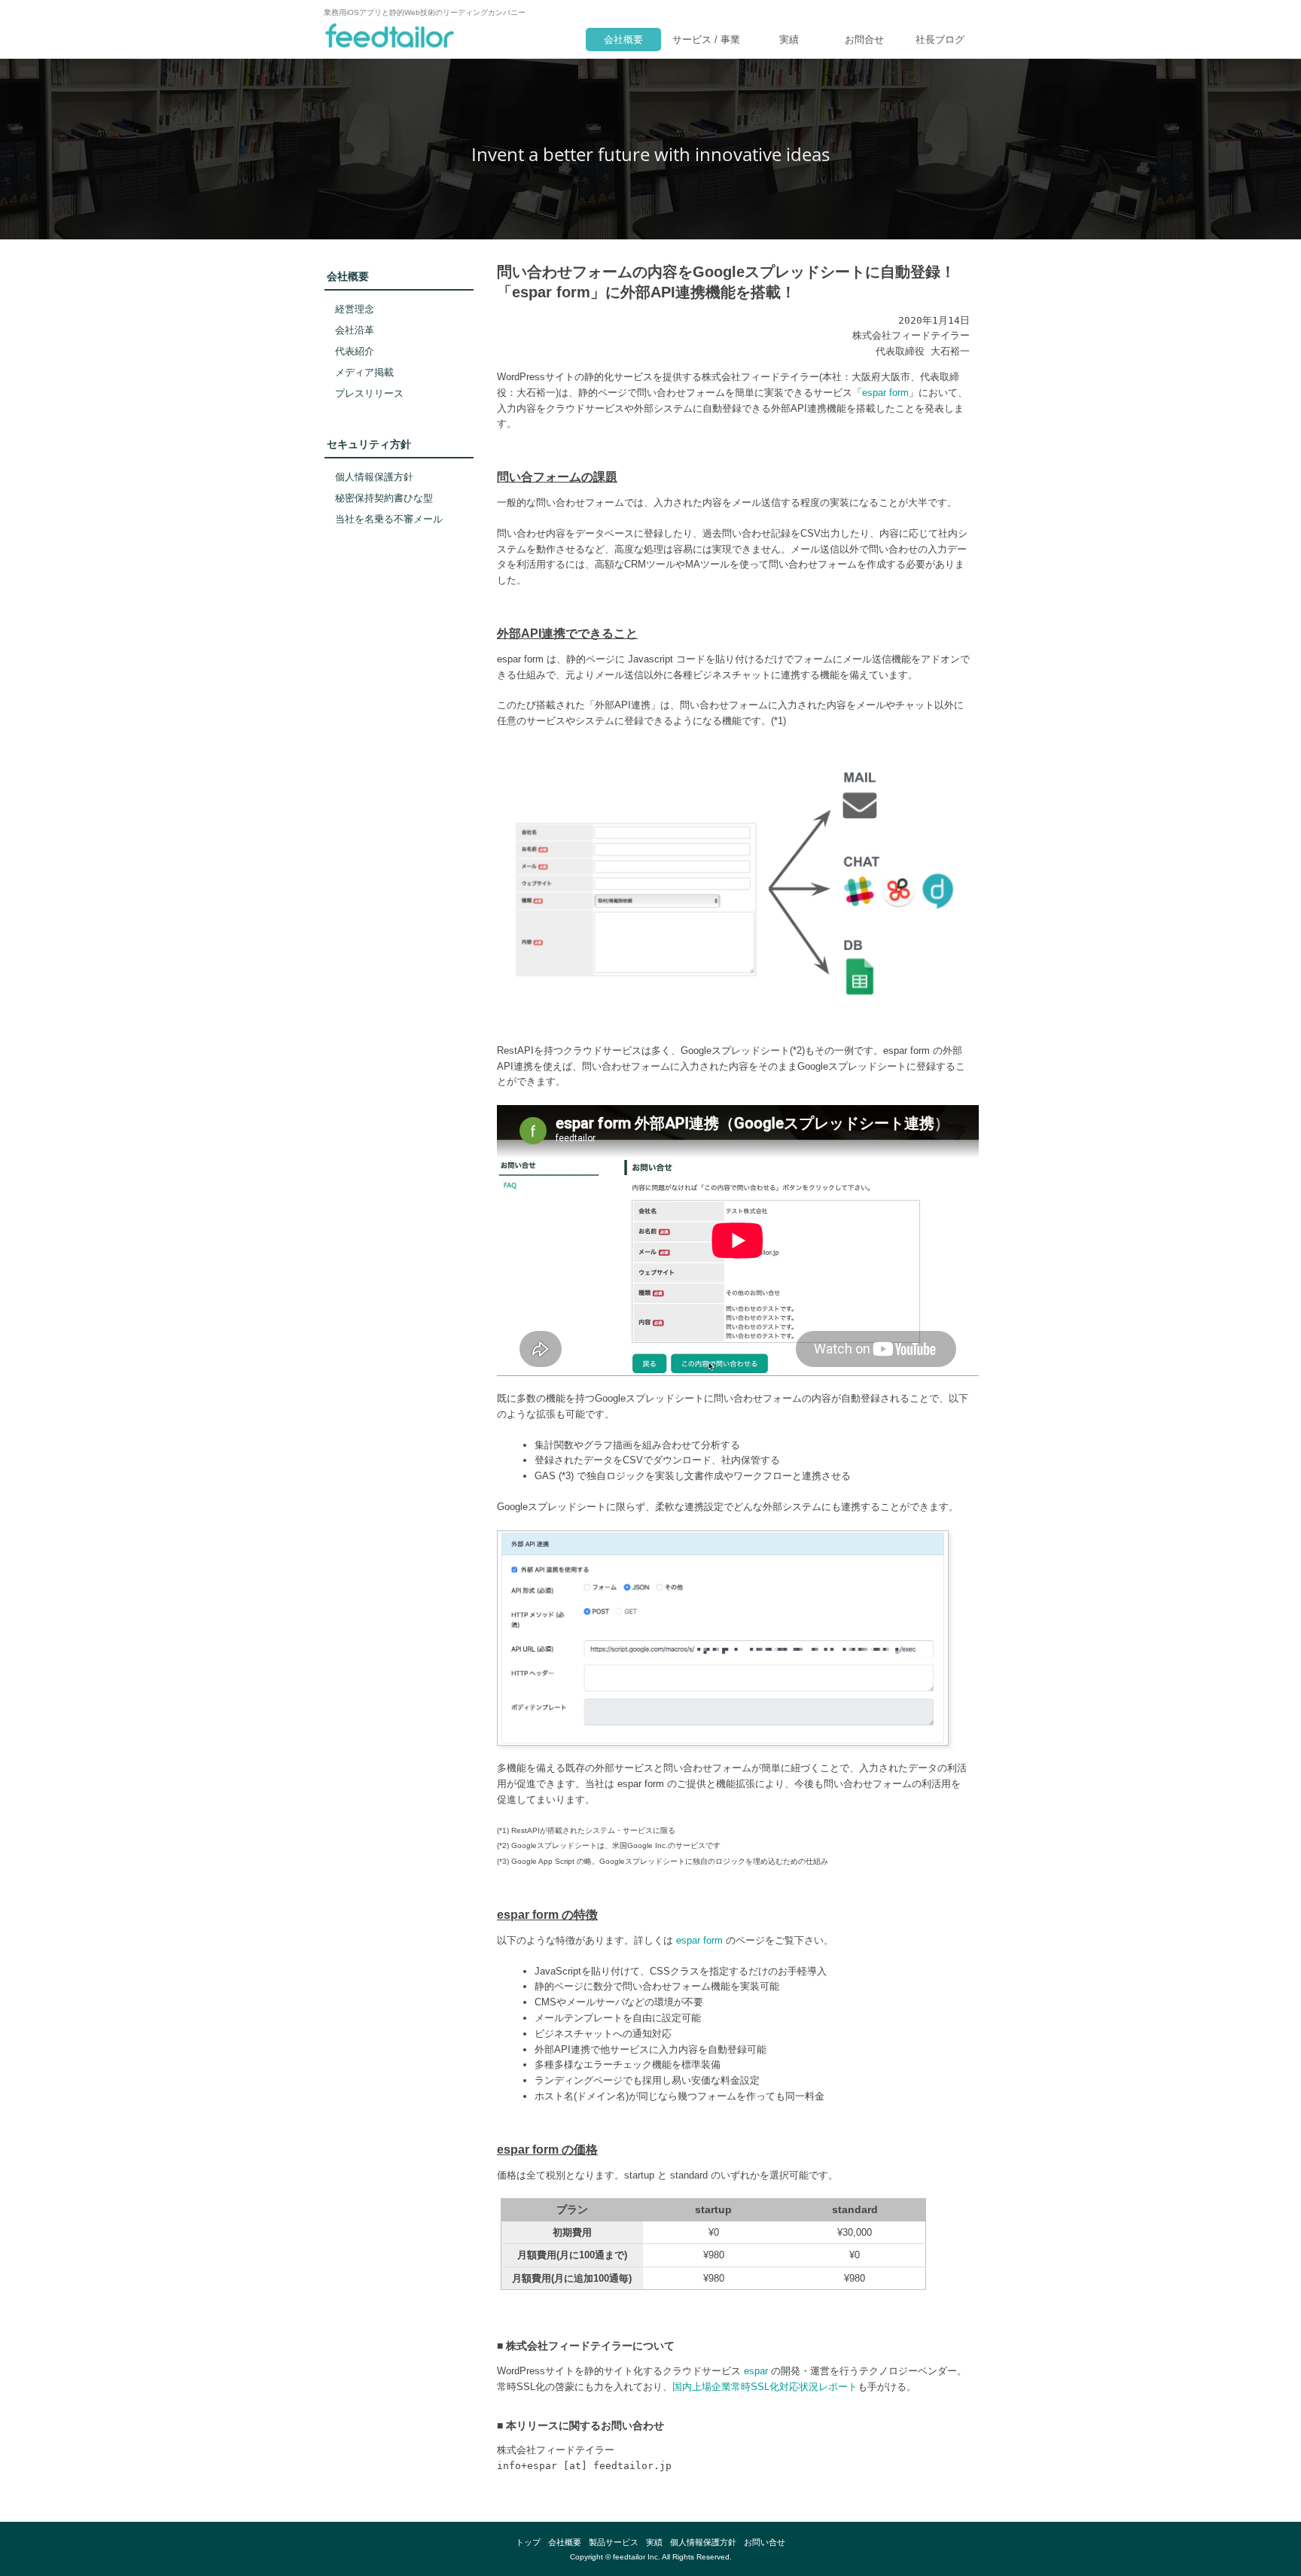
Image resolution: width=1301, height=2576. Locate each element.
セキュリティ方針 (369, 444)
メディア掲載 (364, 372)
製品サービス (614, 2542)
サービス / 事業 (706, 40)
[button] (399, 836)
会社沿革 (355, 330)
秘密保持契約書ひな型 (384, 498)
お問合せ (864, 40)
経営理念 (355, 309)
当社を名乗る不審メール (389, 519)
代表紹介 (355, 351)
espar (756, 2371)
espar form (885, 393)
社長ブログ (940, 40)
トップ (528, 2542)
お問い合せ (765, 2542)
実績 (789, 40)
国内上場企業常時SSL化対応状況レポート (765, 2387)
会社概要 (623, 40)
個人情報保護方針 (374, 477)
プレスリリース (369, 393)
